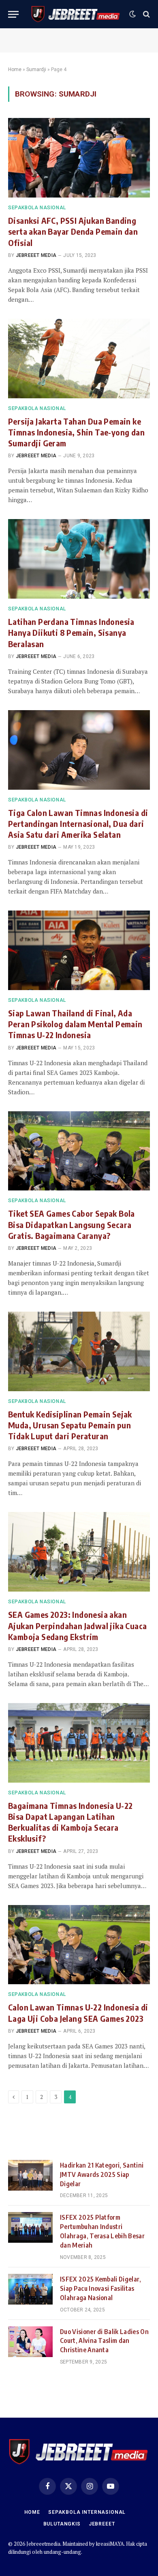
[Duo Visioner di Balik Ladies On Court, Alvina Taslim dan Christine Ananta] (30, 2342)
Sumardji (36, 69)
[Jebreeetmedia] (76, 14)
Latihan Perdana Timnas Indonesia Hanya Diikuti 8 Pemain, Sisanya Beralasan (71, 632)
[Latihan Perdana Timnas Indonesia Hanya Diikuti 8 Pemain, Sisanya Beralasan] (79, 559)
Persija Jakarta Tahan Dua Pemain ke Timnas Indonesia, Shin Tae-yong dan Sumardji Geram (76, 432)
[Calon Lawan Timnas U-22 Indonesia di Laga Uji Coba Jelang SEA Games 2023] (79, 1945)
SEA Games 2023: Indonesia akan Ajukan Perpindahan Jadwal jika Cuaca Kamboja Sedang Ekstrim (77, 1625)
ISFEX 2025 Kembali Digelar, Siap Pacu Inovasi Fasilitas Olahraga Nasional (101, 2288)
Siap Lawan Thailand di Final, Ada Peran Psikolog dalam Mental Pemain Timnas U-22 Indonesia (75, 1024)
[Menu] (13, 14)
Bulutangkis (62, 2524)
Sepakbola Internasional (87, 2512)
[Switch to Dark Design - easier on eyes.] (132, 14)
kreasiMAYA (110, 2544)
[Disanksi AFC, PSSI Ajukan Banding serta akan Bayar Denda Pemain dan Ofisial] (79, 158)
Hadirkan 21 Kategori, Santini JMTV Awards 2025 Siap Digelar (102, 2174)
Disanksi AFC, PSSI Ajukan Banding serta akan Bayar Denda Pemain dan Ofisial (73, 231)
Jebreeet (102, 2524)
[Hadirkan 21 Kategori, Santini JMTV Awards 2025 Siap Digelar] (30, 2175)
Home (15, 69)
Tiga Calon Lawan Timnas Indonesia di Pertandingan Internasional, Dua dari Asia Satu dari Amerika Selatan (78, 823)
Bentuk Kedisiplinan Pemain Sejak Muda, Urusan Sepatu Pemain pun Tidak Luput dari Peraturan (70, 1425)
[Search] (146, 14)
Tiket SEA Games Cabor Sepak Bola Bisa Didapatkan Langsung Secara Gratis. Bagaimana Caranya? (72, 1224)
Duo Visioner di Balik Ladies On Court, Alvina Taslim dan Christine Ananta (104, 2341)
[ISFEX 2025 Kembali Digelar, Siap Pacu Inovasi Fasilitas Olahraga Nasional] (30, 2289)
